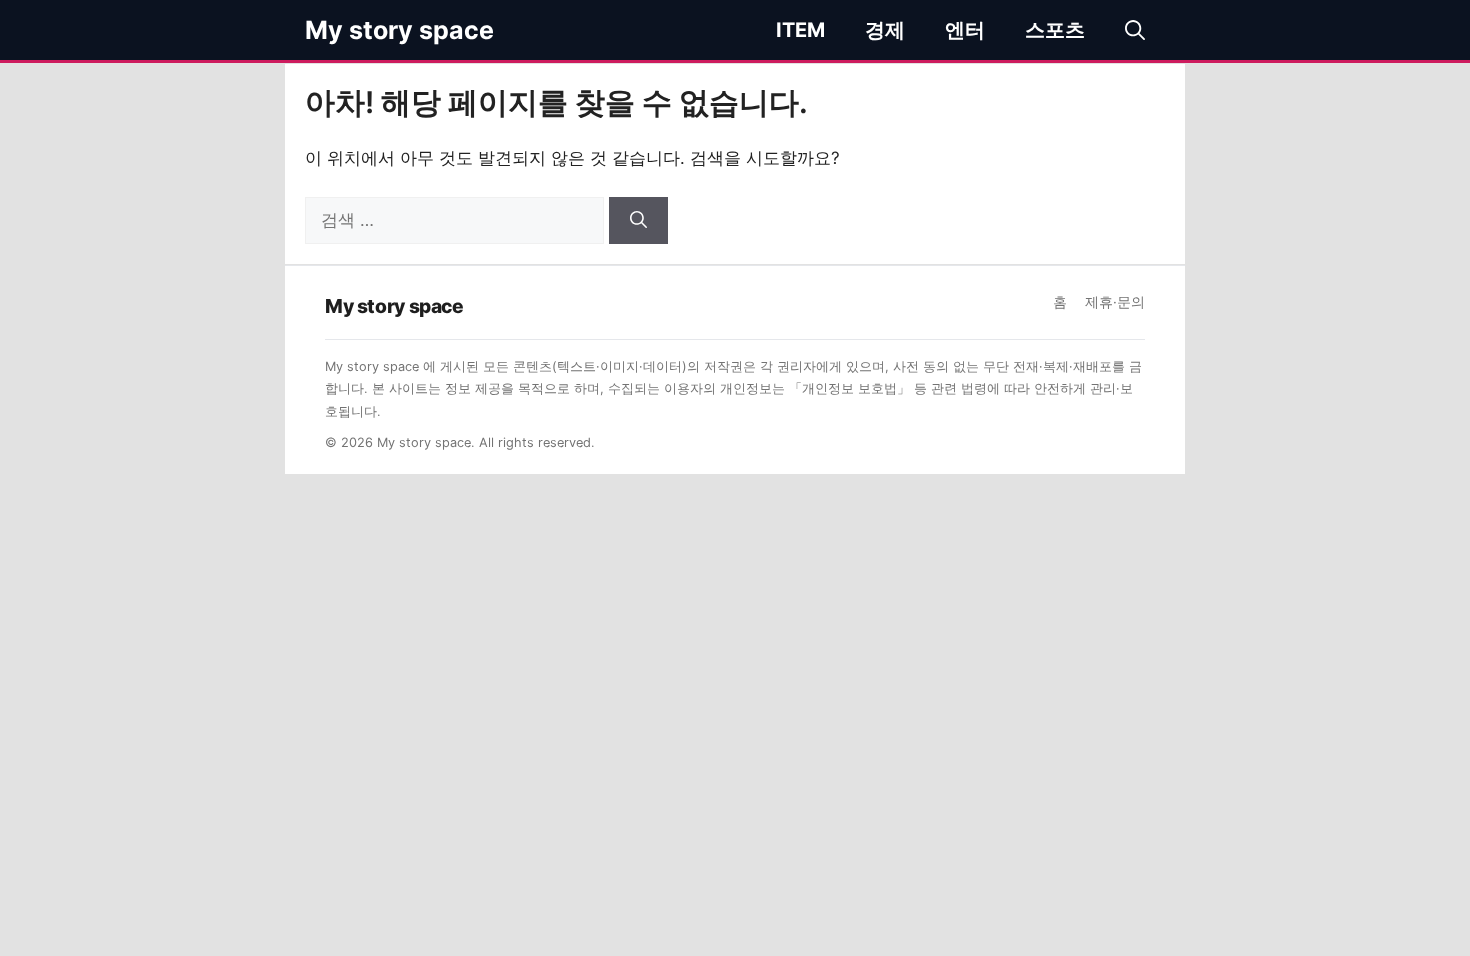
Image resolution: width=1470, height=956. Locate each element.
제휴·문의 (1115, 302)
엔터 (965, 30)
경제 (885, 30)
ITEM (800, 30)
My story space (399, 30)
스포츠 (1055, 30)
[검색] (638, 221)
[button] (1135, 30)
